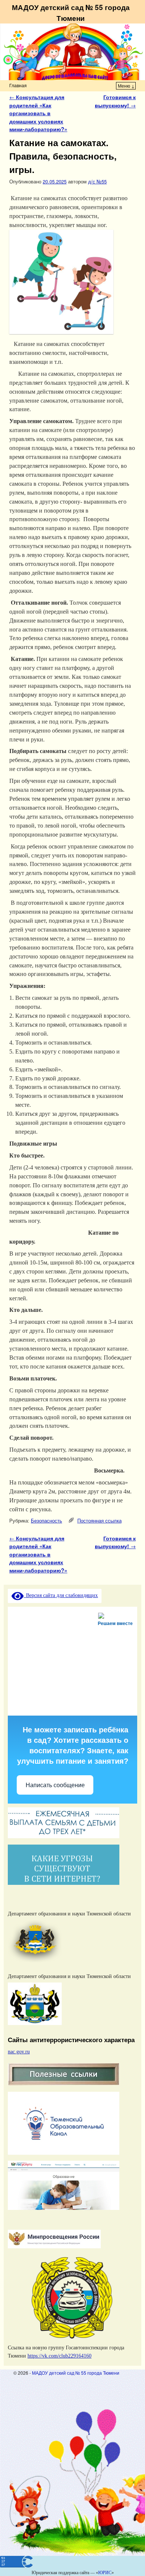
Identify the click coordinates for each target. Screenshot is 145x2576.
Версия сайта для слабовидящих (61, 1595)
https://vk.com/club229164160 (59, 2356)
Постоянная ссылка (99, 1520)
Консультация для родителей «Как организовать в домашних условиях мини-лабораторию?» (38, 113)
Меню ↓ (126, 86)
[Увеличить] (128, 1914)
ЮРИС (105, 2573)
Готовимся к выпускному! (115, 101)
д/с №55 (97, 181)
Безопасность (46, 1520)
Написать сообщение (55, 1785)
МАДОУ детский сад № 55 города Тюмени (71, 12)
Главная (18, 85)
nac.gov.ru (19, 2051)
